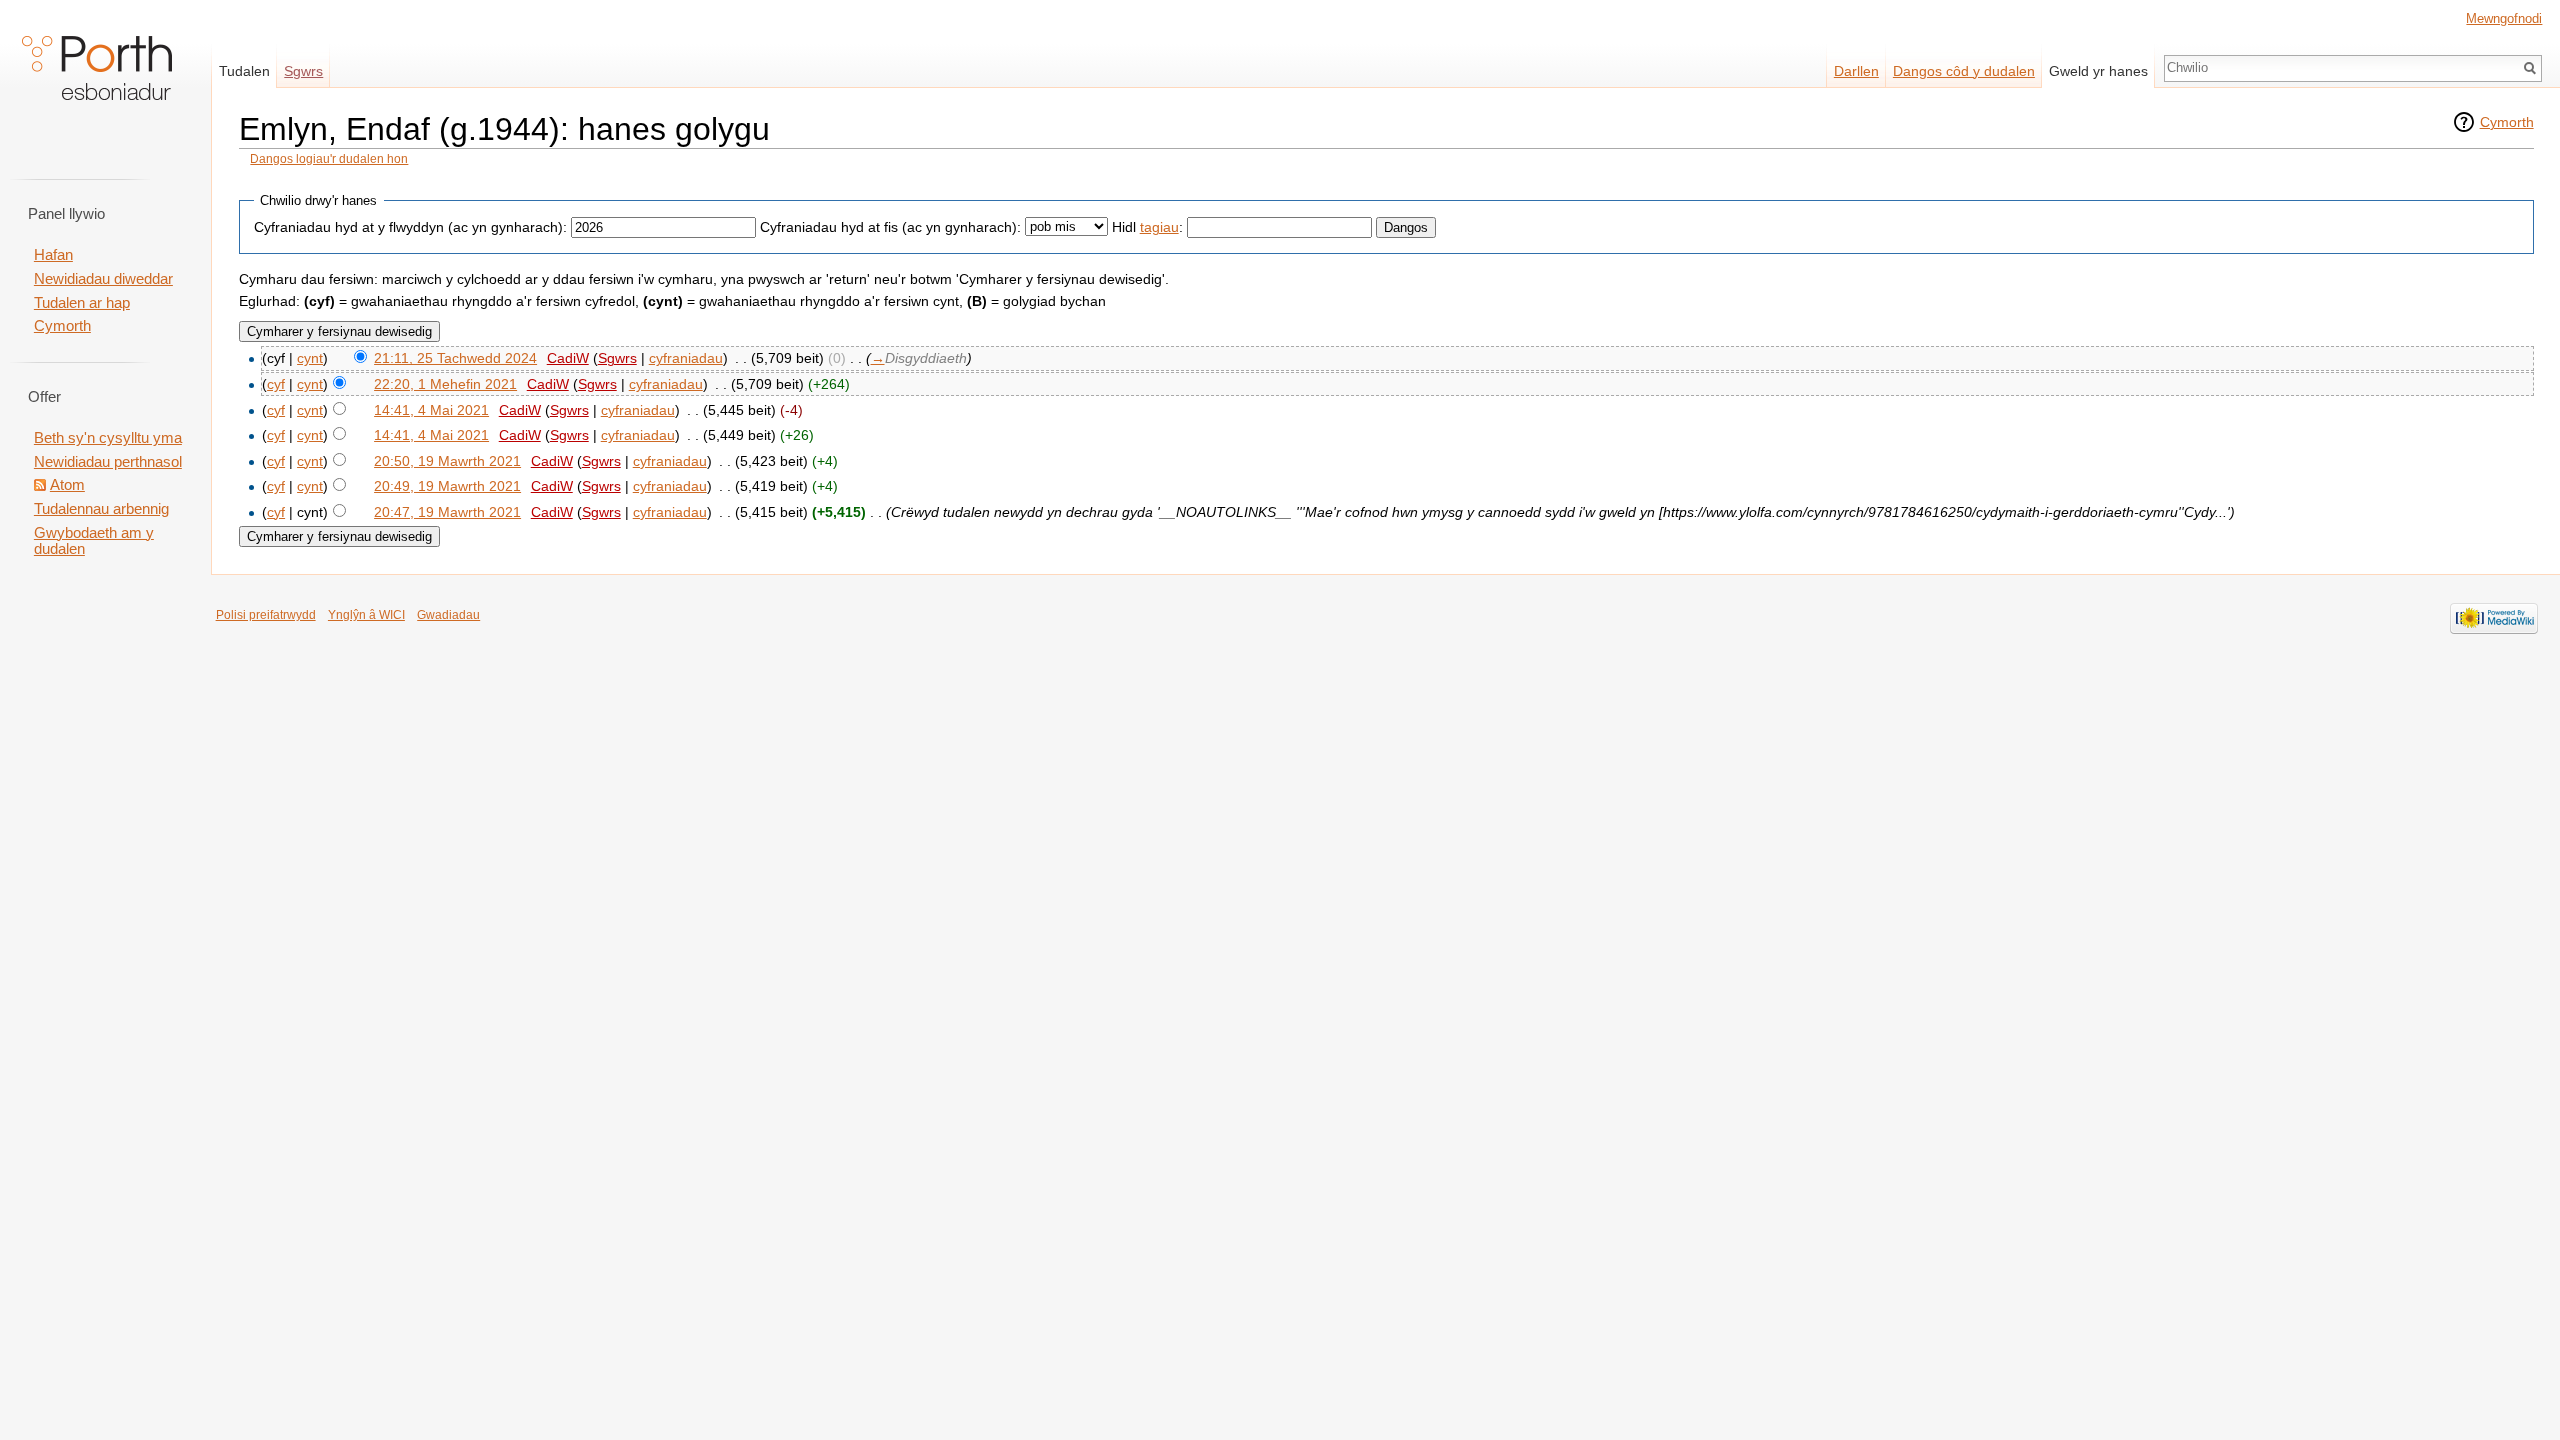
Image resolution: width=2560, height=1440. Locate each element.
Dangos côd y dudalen (1964, 71)
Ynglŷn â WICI (366, 615)
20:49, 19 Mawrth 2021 (447, 486)
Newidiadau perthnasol (108, 462)
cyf (276, 384)
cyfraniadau (686, 358)
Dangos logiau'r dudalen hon (329, 159)
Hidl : (1147, 227)
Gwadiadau (448, 615)
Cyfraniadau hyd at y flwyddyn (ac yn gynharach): (410, 227)
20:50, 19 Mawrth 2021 (447, 461)
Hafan (53, 255)
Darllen (1856, 71)
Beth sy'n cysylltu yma (108, 438)
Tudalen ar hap (82, 303)
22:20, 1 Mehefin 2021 (445, 384)
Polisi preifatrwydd (266, 615)
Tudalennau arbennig (101, 509)
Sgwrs (617, 358)
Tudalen (244, 71)
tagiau (1159, 227)
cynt (310, 358)
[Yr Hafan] (97, 80)
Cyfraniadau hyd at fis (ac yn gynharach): (890, 227)
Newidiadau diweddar (103, 279)
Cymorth (2507, 122)
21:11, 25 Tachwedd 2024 (455, 358)
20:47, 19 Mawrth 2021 (447, 512)
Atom (67, 485)
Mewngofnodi (2504, 18)
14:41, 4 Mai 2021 (431, 410)
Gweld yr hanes (2098, 71)
